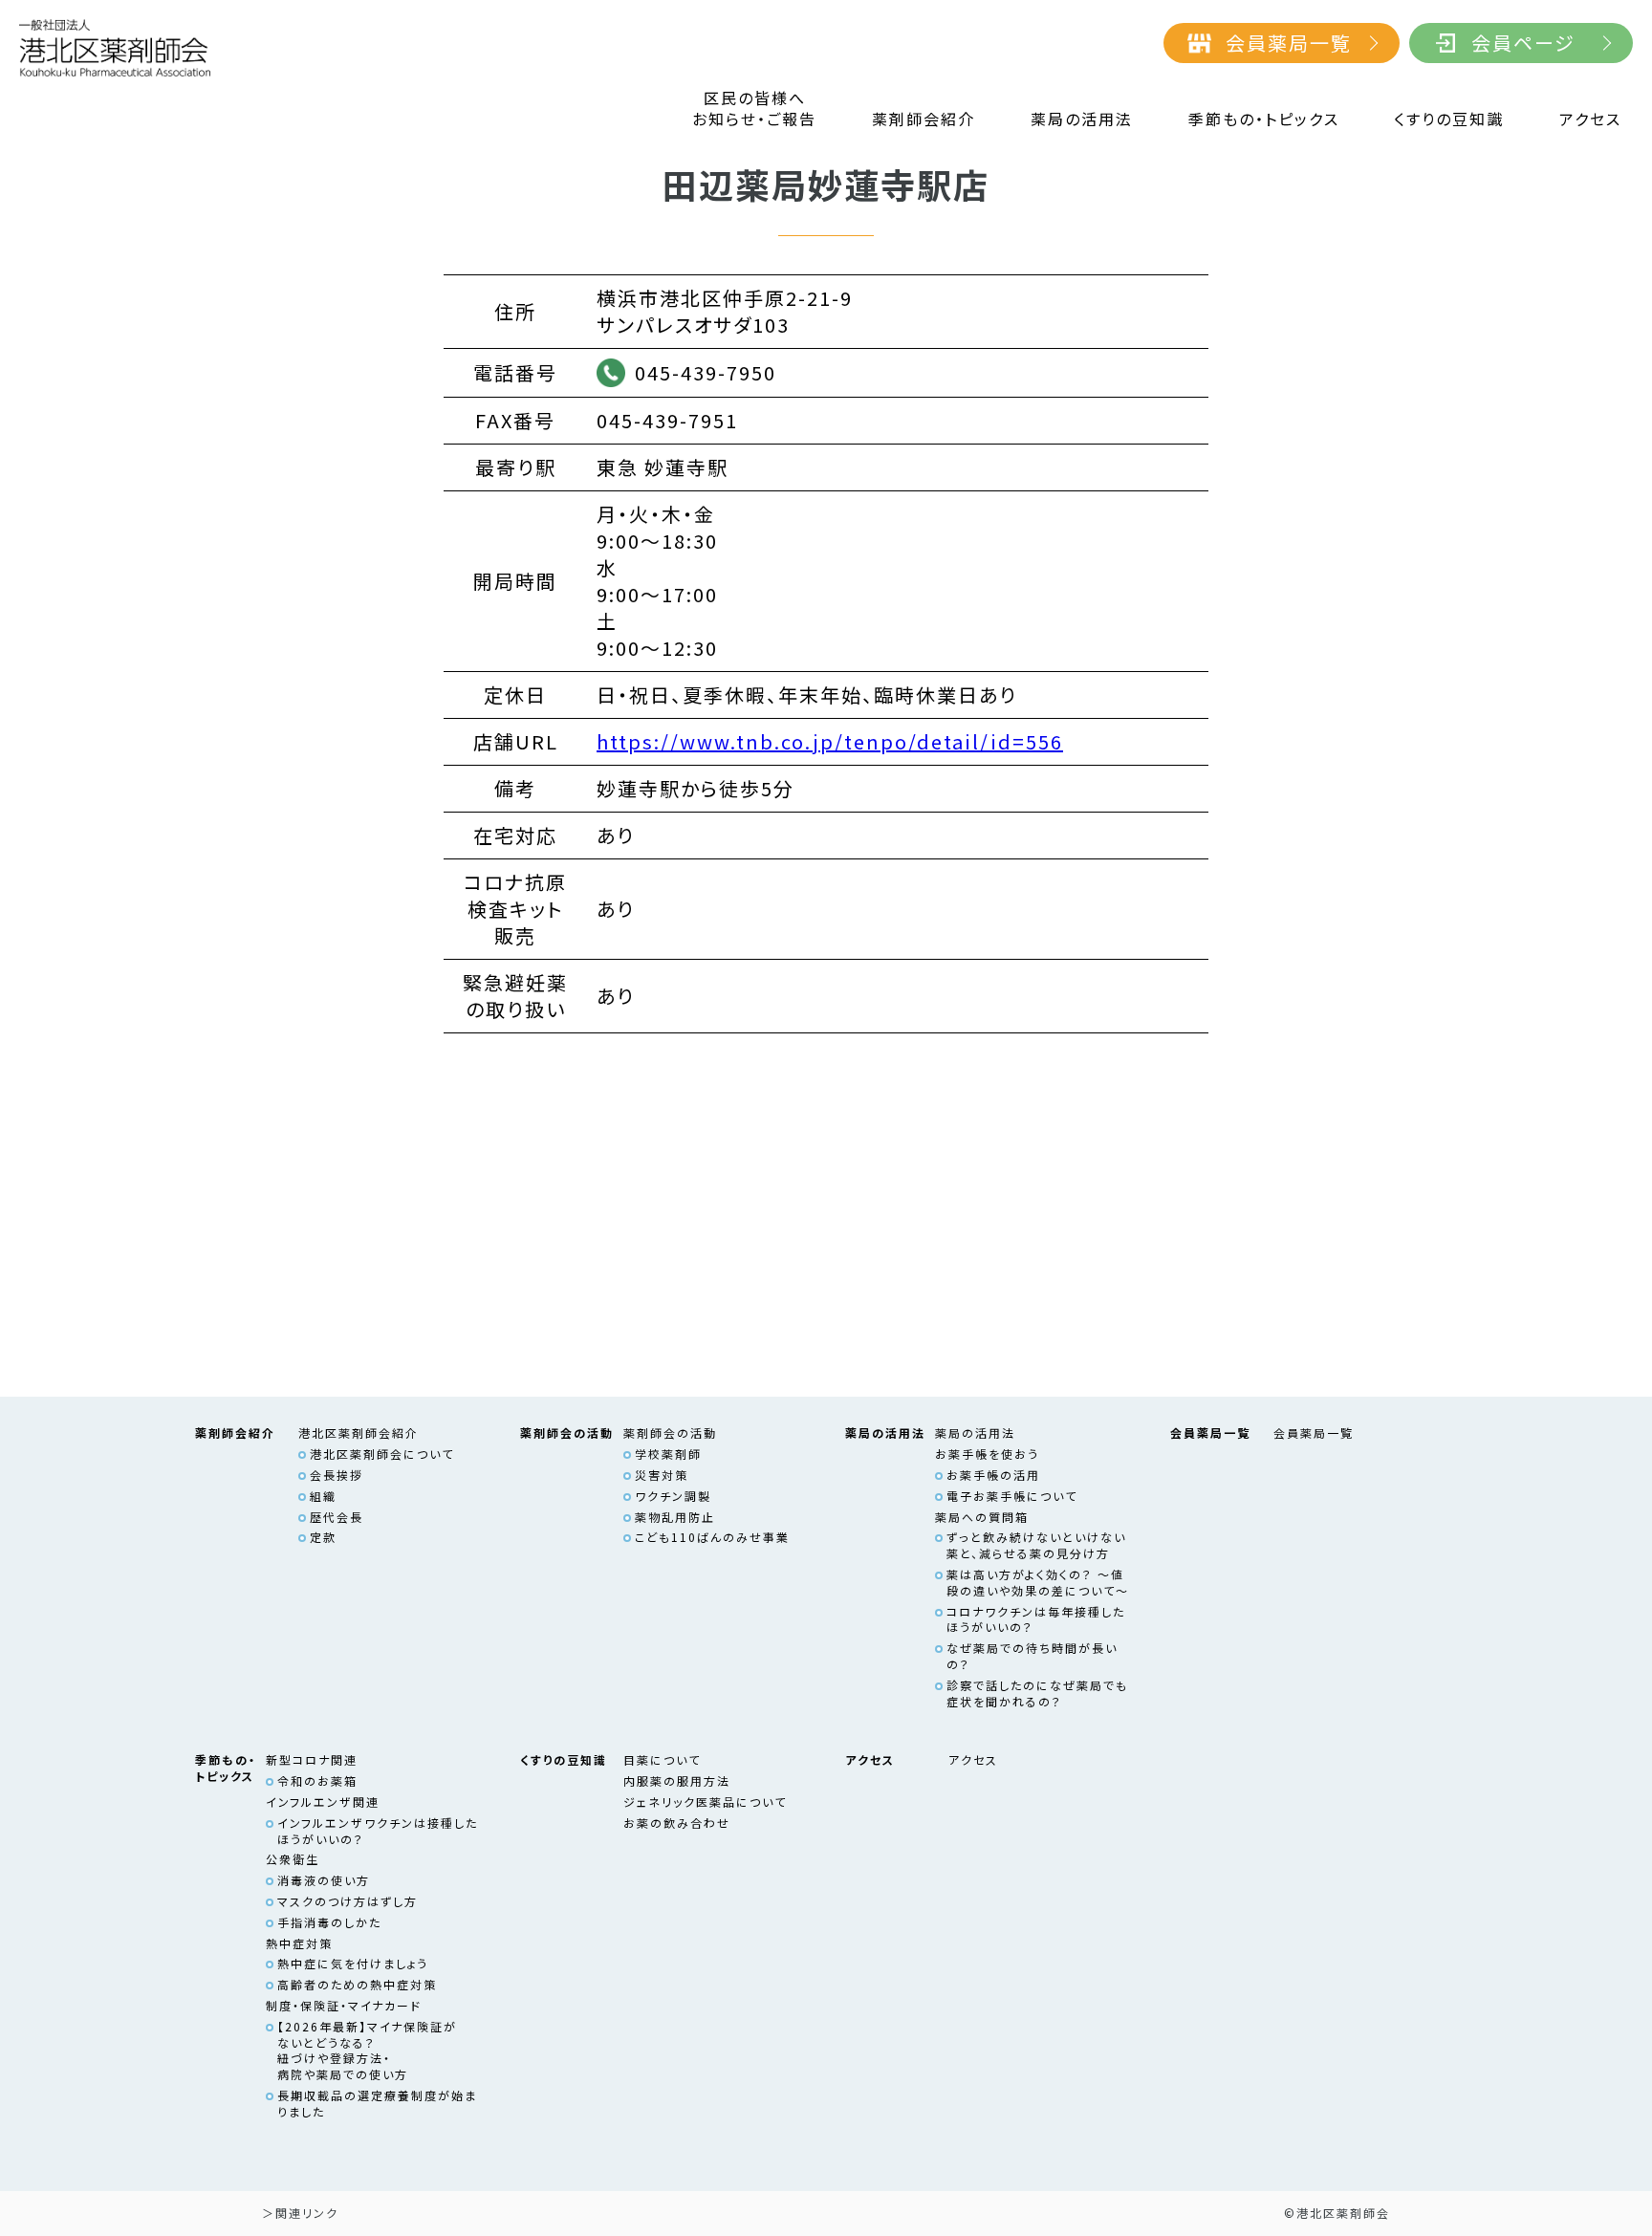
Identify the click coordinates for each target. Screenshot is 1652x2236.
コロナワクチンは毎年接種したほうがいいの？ (1036, 1619)
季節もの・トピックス (1264, 119)
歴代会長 (337, 1517)
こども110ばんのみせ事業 (712, 1537)
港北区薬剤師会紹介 (359, 1433)
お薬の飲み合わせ (677, 1823)
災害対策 (662, 1475)
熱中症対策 (299, 1943)
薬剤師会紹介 (924, 119)
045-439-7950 (706, 372)
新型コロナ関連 (312, 1759)
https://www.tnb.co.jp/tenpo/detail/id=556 (830, 741)
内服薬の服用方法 (677, 1780)
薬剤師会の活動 (670, 1433)
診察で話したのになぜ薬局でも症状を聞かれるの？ (1037, 1693)
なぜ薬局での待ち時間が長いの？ (1032, 1656)
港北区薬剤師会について (382, 1454)
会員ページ (1523, 43)
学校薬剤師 (668, 1454)
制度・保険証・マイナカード (344, 2005)
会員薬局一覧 (1289, 43)
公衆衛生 (293, 1859)
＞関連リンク (300, 2213)
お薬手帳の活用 (993, 1475)
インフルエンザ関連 (323, 1802)
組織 (323, 1496)
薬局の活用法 (1082, 119)
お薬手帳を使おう (987, 1454)
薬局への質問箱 (982, 1517)
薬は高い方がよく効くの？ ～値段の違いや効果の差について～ (1038, 1582)
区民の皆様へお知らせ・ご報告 (754, 109)
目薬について (662, 1759)
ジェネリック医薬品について (705, 1802)
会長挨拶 (337, 1475)
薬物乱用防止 (675, 1517)
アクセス (1590, 119)
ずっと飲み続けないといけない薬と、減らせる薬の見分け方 (1036, 1545)
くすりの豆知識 (1449, 119)
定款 (323, 1537)
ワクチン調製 (673, 1496)
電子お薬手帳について (1012, 1496)
